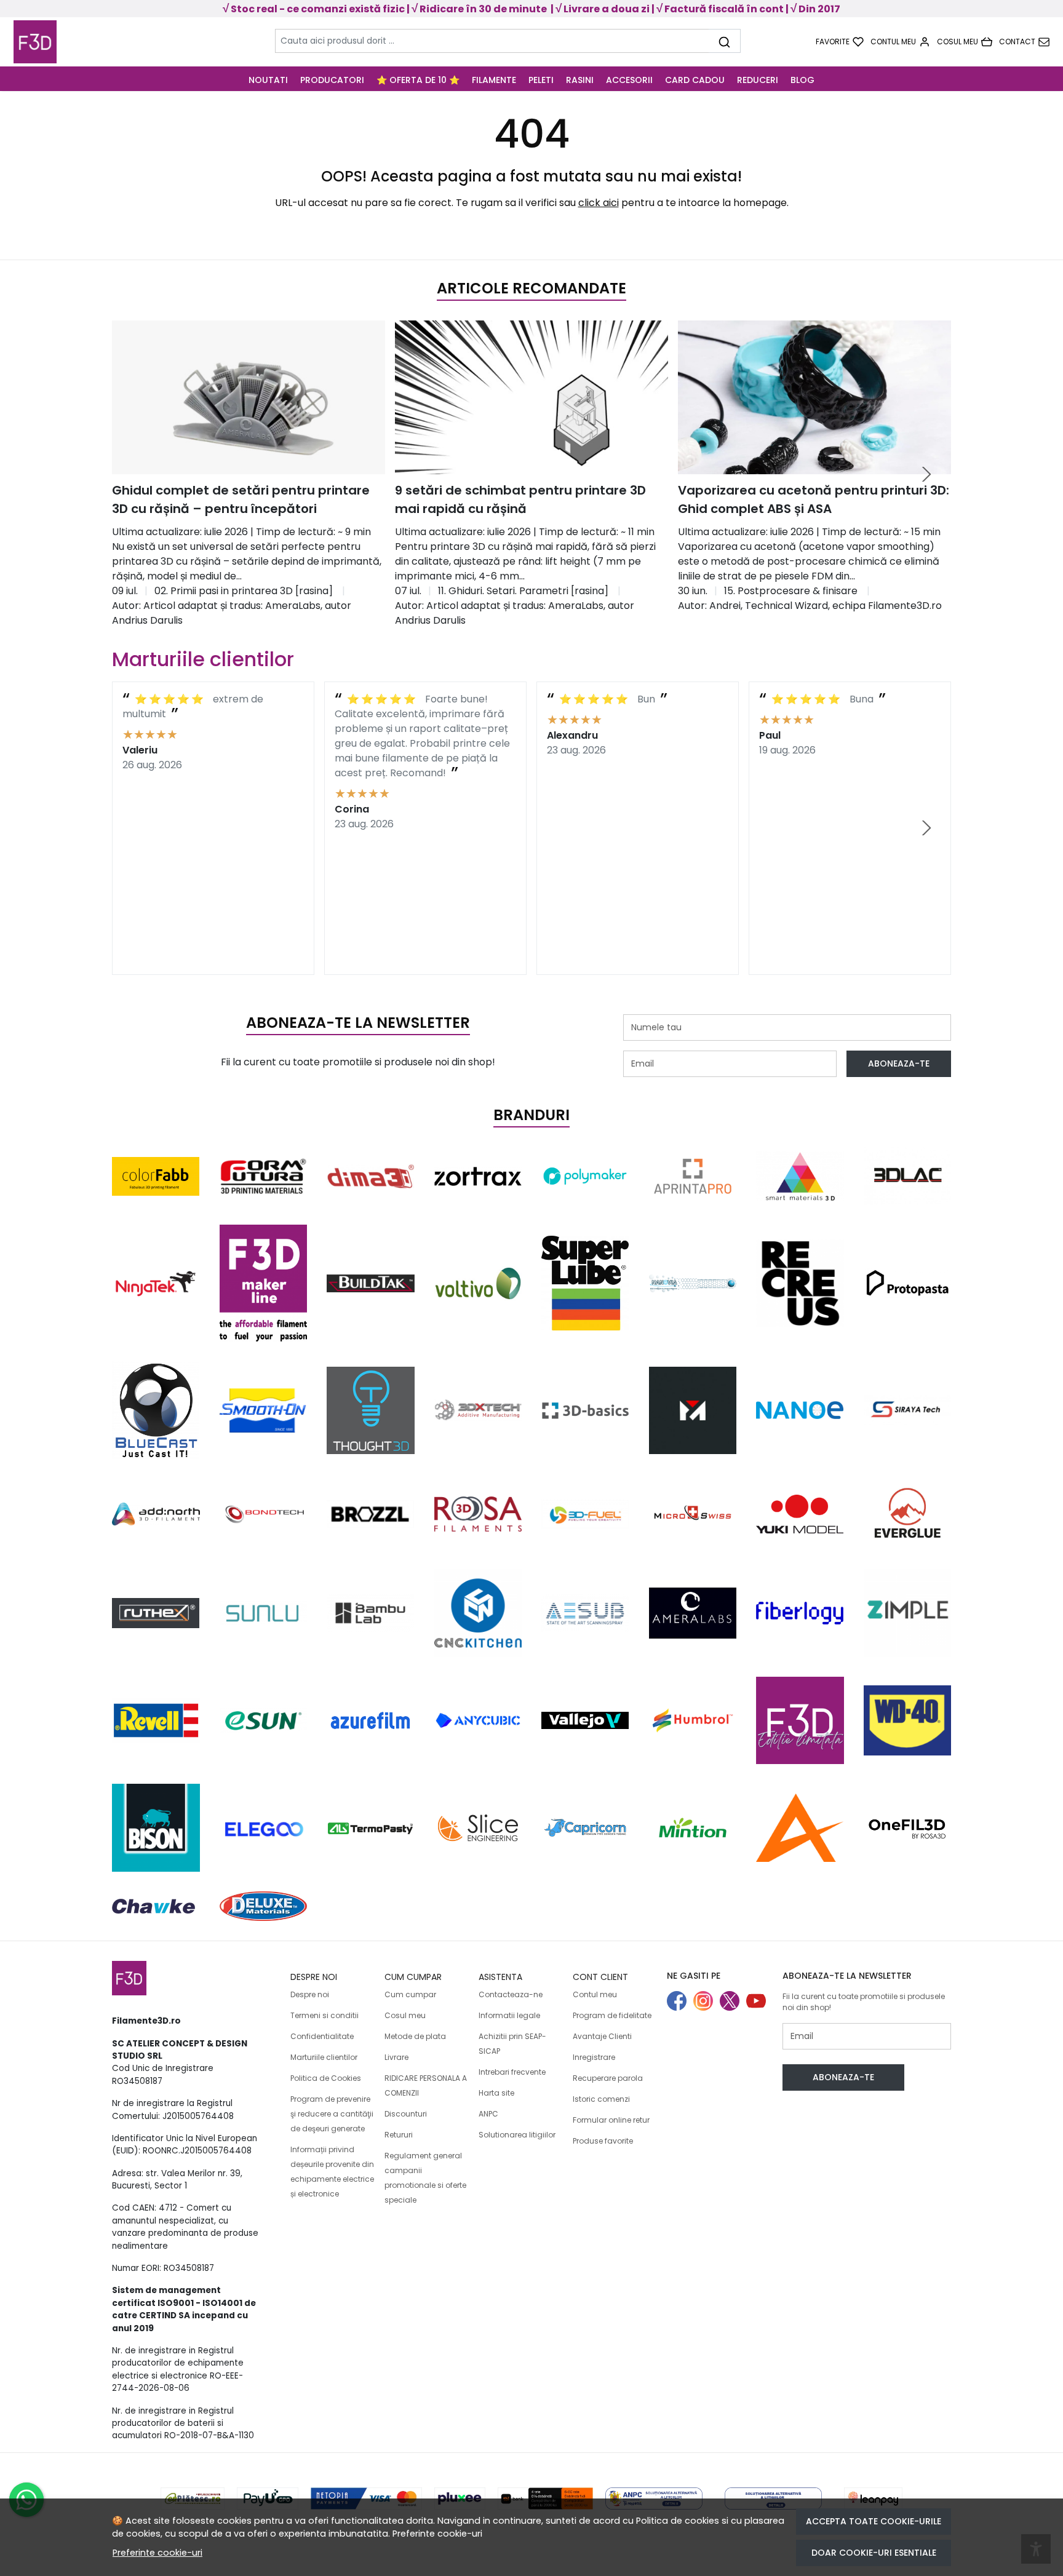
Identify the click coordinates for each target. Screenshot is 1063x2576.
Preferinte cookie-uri (437, 2534)
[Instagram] (707, 2002)
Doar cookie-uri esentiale (874, 2553)
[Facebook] (680, 2002)
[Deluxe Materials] (264, 1906)
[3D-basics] (585, 1410)
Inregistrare (594, 2057)
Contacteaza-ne (511, 1994)
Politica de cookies (678, 2521)
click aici (599, 203)
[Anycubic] (478, 1720)
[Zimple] (908, 1613)
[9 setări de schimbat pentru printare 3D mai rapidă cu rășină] (531, 397)
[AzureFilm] (371, 1720)
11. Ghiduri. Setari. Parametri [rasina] (523, 591)
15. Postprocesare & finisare (791, 591)
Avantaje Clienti (602, 2036)
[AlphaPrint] (800, 1828)
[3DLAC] (908, 1176)
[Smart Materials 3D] (800, 1176)
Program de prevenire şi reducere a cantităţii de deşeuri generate (332, 2114)
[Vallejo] (585, 1721)
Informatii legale (509, 2015)
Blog (802, 80)
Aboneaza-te (899, 1063)
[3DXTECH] (478, 1410)
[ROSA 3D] (478, 1514)
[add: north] (156, 1514)
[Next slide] (926, 474)
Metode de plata (415, 2036)
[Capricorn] (585, 1827)
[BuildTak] (371, 1283)
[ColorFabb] (156, 1176)
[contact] (1024, 42)
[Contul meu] (900, 42)
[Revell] (156, 1720)
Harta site (496, 2093)
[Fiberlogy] (800, 1613)
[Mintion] (693, 1828)
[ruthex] (156, 1613)
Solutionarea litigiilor (517, 2135)
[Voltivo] (478, 1283)
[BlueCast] (156, 1410)
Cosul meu (405, 2015)
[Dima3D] (371, 1176)
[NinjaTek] (156, 1283)
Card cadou (695, 80)
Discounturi (406, 2114)
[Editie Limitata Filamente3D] (800, 1721)
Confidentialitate (322, 2036)
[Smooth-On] (264, 1411)
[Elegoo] (264, 1828)
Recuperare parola (608, 2078)
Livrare (396, 2057)
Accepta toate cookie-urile (874, 2521)
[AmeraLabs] (693, 1613)
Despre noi (310, 1994)
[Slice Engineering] (478, 1827)
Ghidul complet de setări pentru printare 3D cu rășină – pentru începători (241, 499)
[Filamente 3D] (107, 42)
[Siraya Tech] (908, 1410)
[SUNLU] (264, 1613)
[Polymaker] (585, 1176)
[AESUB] (585, 1613)
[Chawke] (153, 1906)
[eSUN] (264, 1720)
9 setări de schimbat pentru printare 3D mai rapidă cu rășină (520, 499)
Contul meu (595, 1994)
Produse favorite (603, 2141)
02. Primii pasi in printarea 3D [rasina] (244, 591)
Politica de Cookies (326, 2078)
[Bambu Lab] (371, 1613)
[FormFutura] (264, 1176)
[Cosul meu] (965, 42)
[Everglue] (908, 1514)
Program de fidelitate (612, 2015)
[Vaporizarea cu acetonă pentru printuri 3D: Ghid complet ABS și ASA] (814, 397)
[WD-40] (908, 1720)
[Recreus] (800, 1283)
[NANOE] (800, 1410)
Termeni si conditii (324, 2015)
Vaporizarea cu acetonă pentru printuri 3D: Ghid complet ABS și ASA (814, 499)
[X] (733, 2002)
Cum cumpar (410, 1994)
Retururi (399, 2135)
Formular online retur (611, 2120)
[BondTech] (264, 1514)
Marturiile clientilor (324, 2057)
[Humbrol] (693, 1720)
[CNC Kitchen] (478, 1613)
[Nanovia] (693, 1283)
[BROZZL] (371, 1514)
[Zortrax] (478, 1176)
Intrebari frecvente (512, 2072)
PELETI (541, 80)
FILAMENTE (494, 80)
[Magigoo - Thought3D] (371, 1411)
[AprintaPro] (693, 1176)
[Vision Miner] (693, 1411)
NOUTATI (268, 80)
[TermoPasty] (371, 1827)
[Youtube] (759, 2002)
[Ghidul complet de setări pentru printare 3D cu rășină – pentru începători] (249, 397)
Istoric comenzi (601, 2099)
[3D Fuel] (585, 1514)
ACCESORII (629, 80)
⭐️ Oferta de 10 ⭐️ (418, 80)
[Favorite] (840, 42)
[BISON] (156, 1828)
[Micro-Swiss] (693, 1514)
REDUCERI (758, 80)
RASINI (580, 80)
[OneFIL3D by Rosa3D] (908, 1828)
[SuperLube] (585, 1283)
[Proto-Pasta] (908, 1283)
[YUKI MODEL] (800, 1514)
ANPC (488, 2114)
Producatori (332, 80)
